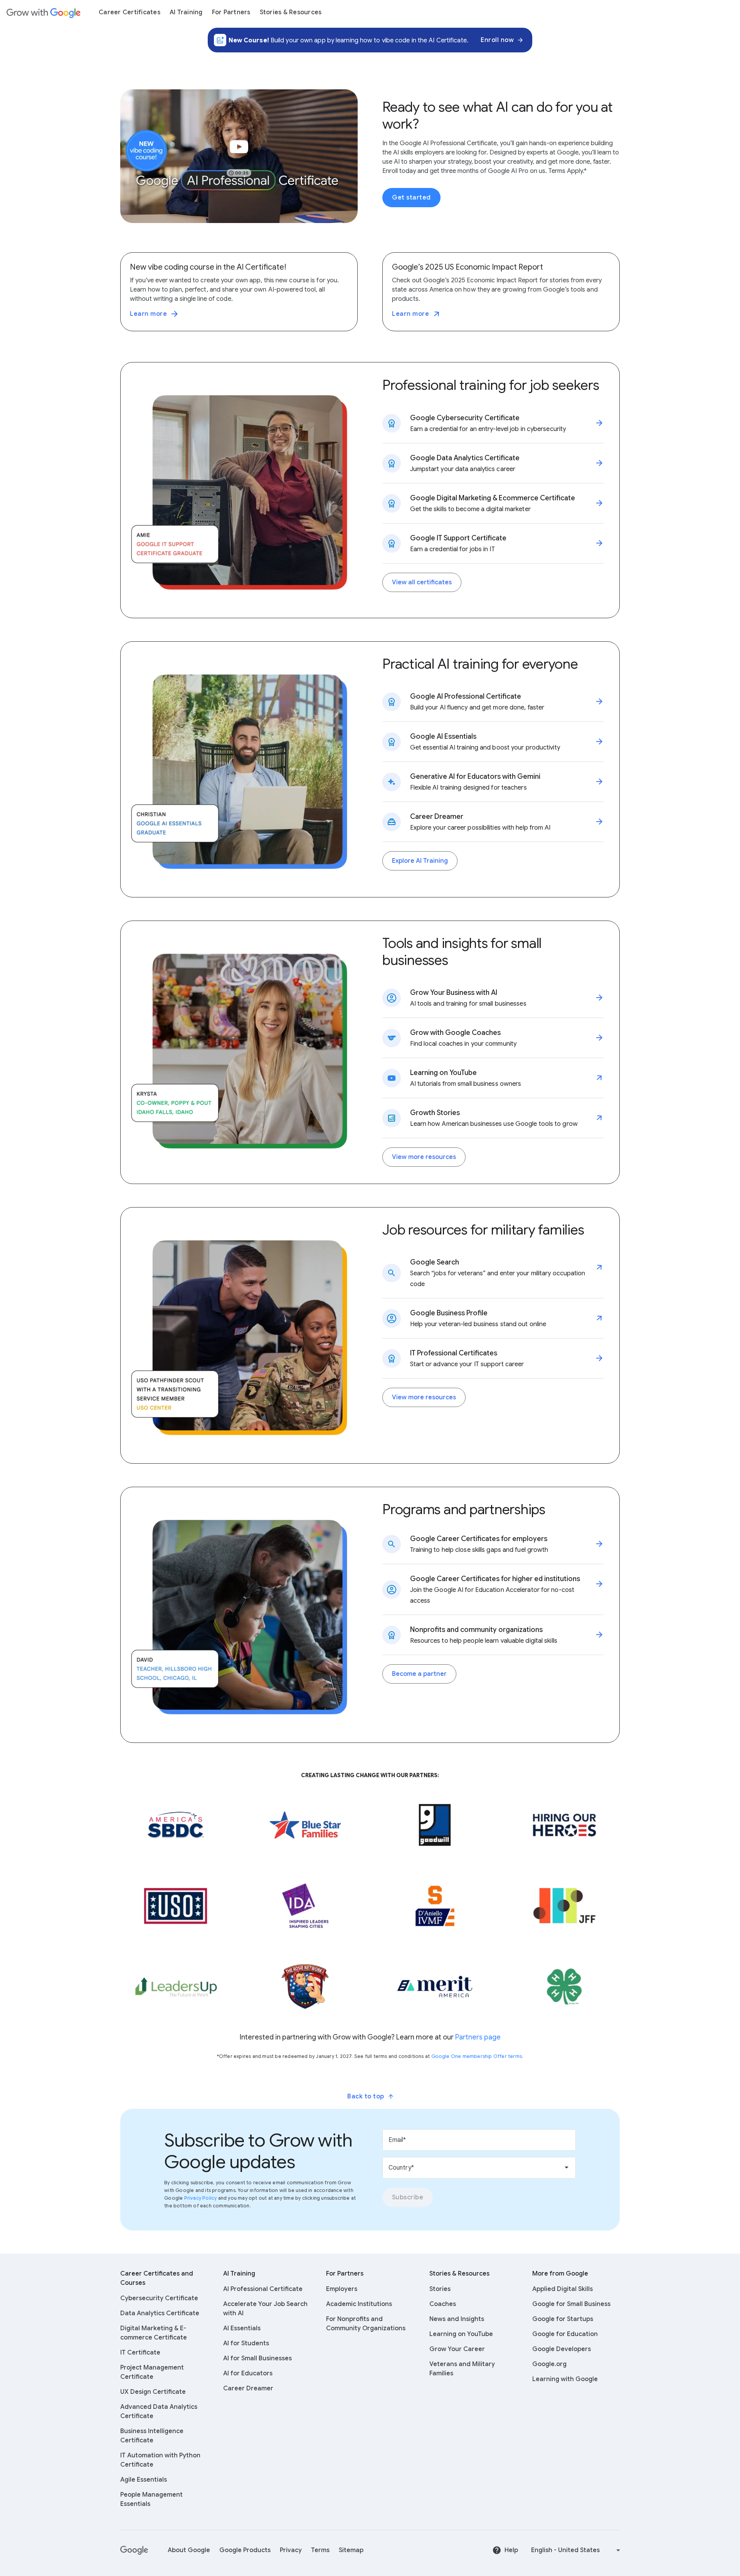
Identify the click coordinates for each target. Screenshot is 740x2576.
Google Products (245, 2550)
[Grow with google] (44, 12)
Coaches (443, 2304)
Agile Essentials (144, 2480)
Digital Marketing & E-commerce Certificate (154, 2333)
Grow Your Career (457, 2349)
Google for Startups (563, 2319)
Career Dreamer (248, 2388)
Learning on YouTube (461, 2334)
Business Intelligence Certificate (152, 2436)
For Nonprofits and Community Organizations (366, 2324)
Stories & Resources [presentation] (291, 12)
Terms (320, 2550)
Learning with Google (565, 2379)
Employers (342, 2289)
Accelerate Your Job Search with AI (265, 2309)
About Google (189, 2550)
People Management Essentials (151, 2499)
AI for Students (246, 2343)
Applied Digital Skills (563, 2289)
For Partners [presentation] (231, 12)
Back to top (366, 2096)
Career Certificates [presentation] (129, 12)
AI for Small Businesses (257, 2358)
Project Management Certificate (152, 2372)
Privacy (291, 2550)
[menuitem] (129, 12)
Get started (411, 198)
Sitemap (351, 2550)
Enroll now (497, 40)
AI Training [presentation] (186, 12)
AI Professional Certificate (263, 2289)
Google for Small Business (571, 2304)
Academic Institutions (359, 2304)
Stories (440, 2289)
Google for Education (565, 2334)
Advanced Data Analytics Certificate (159, 2412)
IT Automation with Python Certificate (160, 2460)
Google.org (549, 2364)
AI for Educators (248, 2373)
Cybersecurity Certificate (159, 2298)
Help (511, 2550)
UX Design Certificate (153, 2392)
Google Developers (562, 2349)
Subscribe (408, 2197)
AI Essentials (242, 2328)
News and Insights (457, 2319)
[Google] (135, 2550)
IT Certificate (140, 2353)
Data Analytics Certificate (160, 2313)
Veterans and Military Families (462, 2369)
